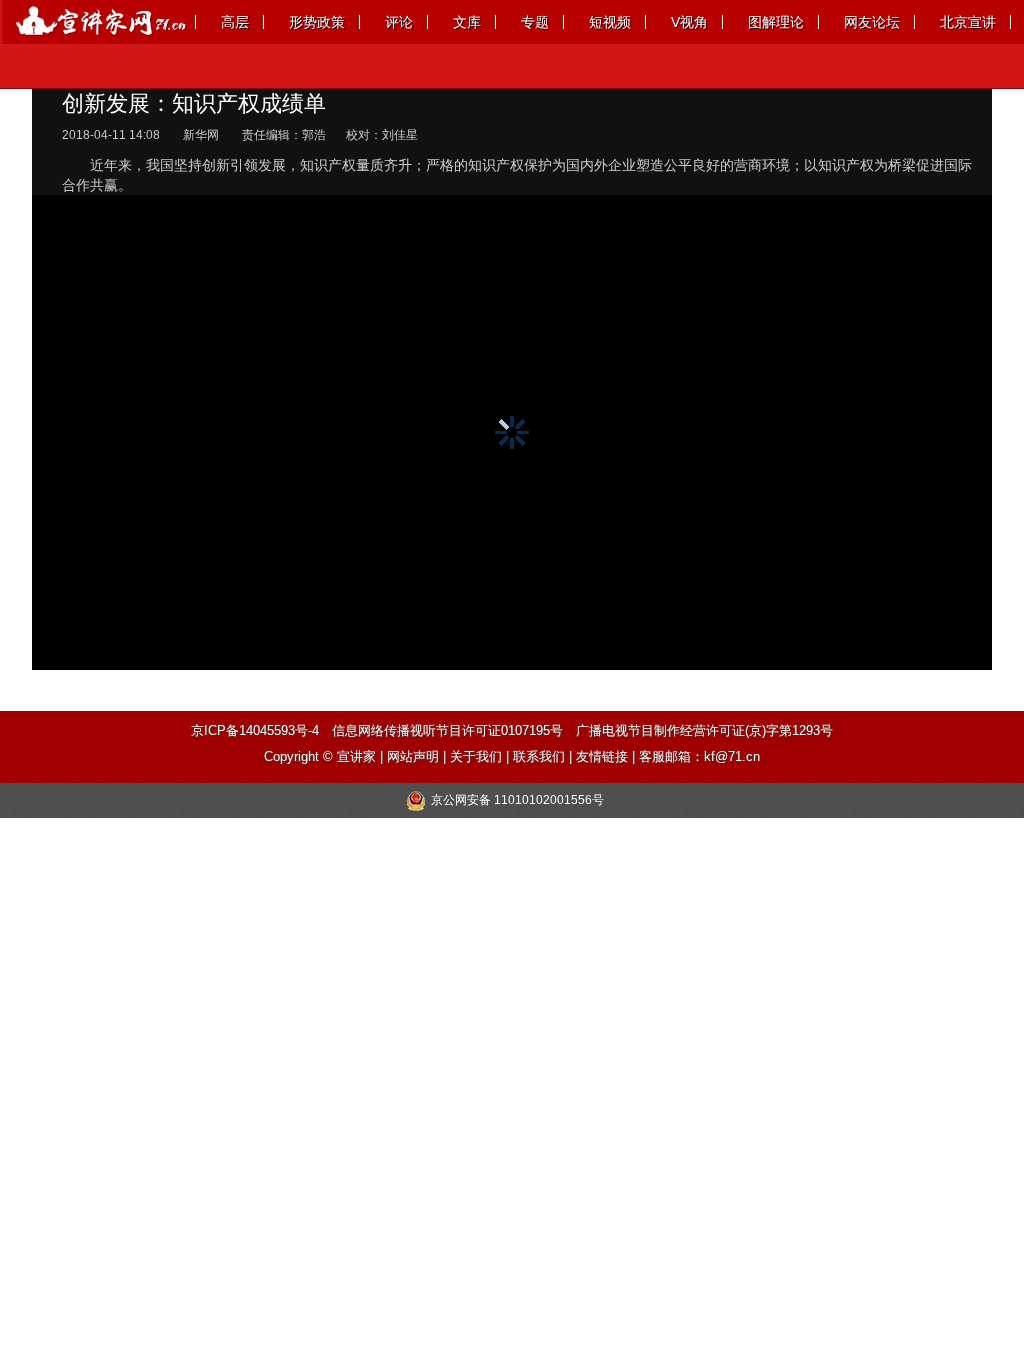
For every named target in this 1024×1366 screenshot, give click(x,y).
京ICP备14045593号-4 (255, 730)
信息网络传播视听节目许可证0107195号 (447, 730)
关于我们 (476, 756)
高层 (235, 22)
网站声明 (413, 756)
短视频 (610, 22)
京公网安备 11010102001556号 (517, 800)
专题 (535, 22)
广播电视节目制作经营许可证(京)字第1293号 (704, 730)
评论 (399, 22)
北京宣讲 (968, 22)
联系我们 (539, 756)
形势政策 (317, 22)
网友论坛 (872, 22)
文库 (467, 22)
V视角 (689, 22)
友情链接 (602, 756)
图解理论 (776, 22)
